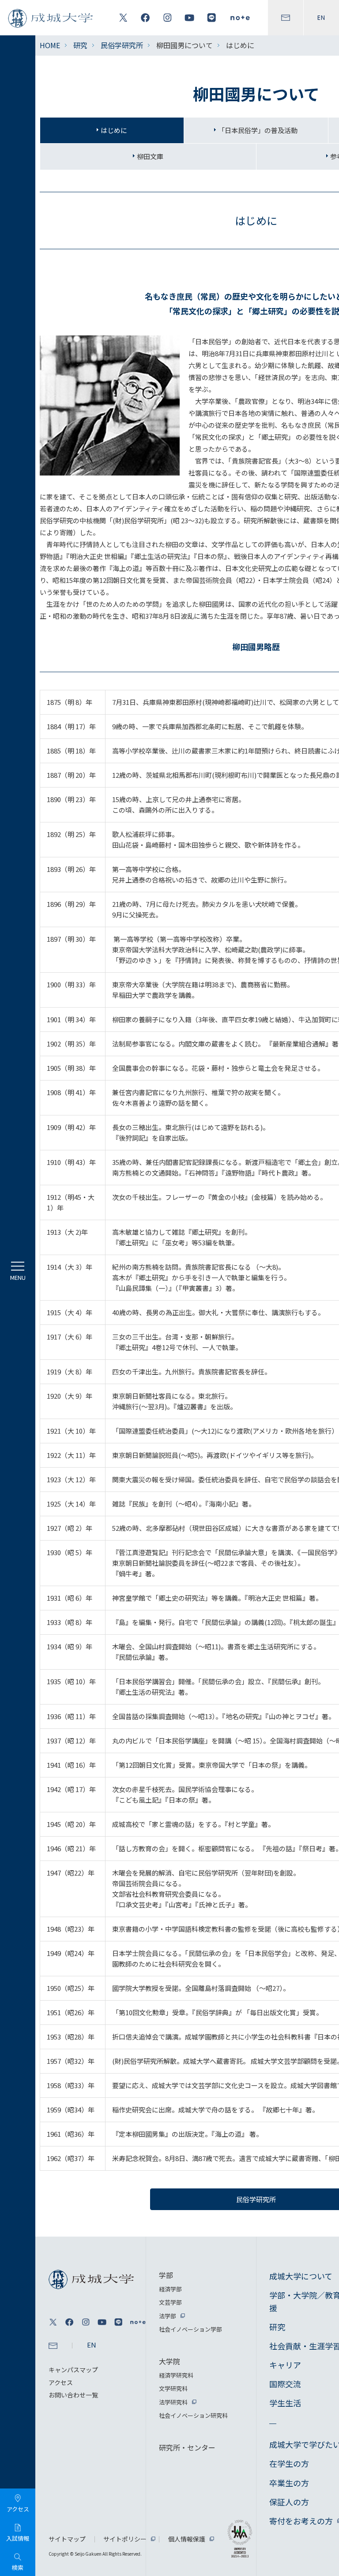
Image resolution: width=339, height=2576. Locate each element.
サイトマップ (67, 2539)
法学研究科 (173, 2402)
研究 (80, 45)
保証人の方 (289, 2502)
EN (321, 18)
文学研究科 (173, 2388)
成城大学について (301, 2276)
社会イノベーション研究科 (193, 2415)
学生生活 (285, 2403)
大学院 (169, 2361)
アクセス (61, 2382)
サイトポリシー (125, 2539)
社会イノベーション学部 (190, 2329)
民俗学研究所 (122, 45)
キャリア (285, 2365)
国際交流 (285, 2384)
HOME (50, 45)
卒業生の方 (289, 2483)
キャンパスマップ (73, 2370)
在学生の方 (289, 2463)
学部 (166, 2275)
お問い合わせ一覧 (73, 2395)
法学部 (168, 2316)
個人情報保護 (187, 2539)
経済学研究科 (176, 2375)
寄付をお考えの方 (301, 2521)
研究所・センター (187, 2447)
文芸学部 (170, 2302)
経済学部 (170, 2289)
